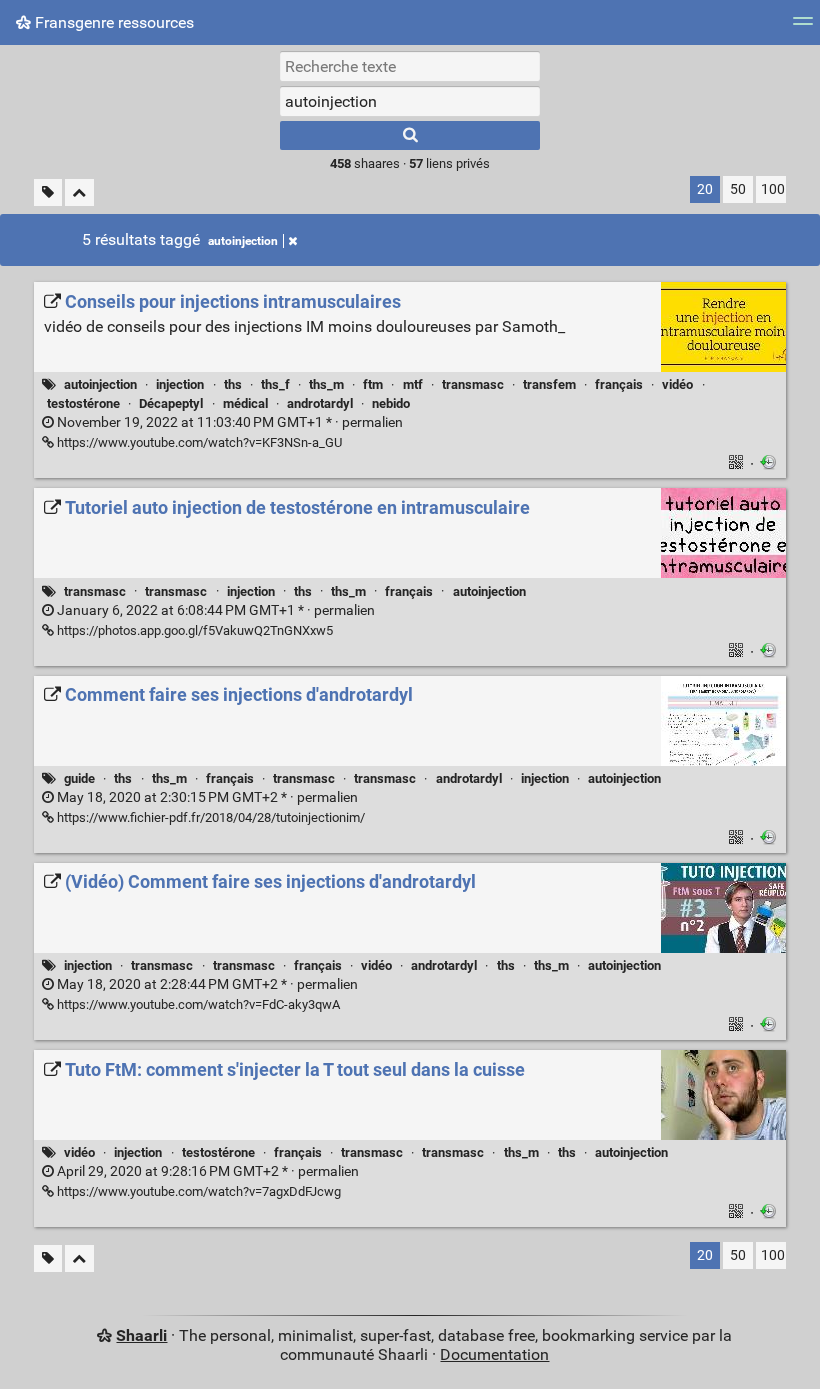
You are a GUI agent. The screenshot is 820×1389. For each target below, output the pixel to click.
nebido (391, 403)
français (619, 384)
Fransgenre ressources (112, 22)
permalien (228, 422)
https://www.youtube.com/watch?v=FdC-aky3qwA (197, 1004)
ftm (373, 384)
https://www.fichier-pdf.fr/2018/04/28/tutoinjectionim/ (209, 817)
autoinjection (243, 241)
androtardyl (320, 403)
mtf (413, 384)
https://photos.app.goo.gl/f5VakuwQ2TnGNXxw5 (193, 630)
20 (705, 189)
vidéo (677, 384)
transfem (549, 384)
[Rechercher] (410, 135)
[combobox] (410, 101)
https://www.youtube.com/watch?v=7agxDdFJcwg (197, 1191)
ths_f (275, 384)
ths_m (326, 384)
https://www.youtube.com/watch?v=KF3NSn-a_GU (198, 442)
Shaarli (141, 1335)
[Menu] (803, 27)
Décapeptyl (171, 403)
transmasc (473, 384)
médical (245, 403)
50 (738, 189)
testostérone (83, 403)
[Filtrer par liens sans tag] (48, 192)
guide (79, 778)
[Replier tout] (79, 192)
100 (773, 189)
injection (180, 384)
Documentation (494, 1354)
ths (233, 384)
